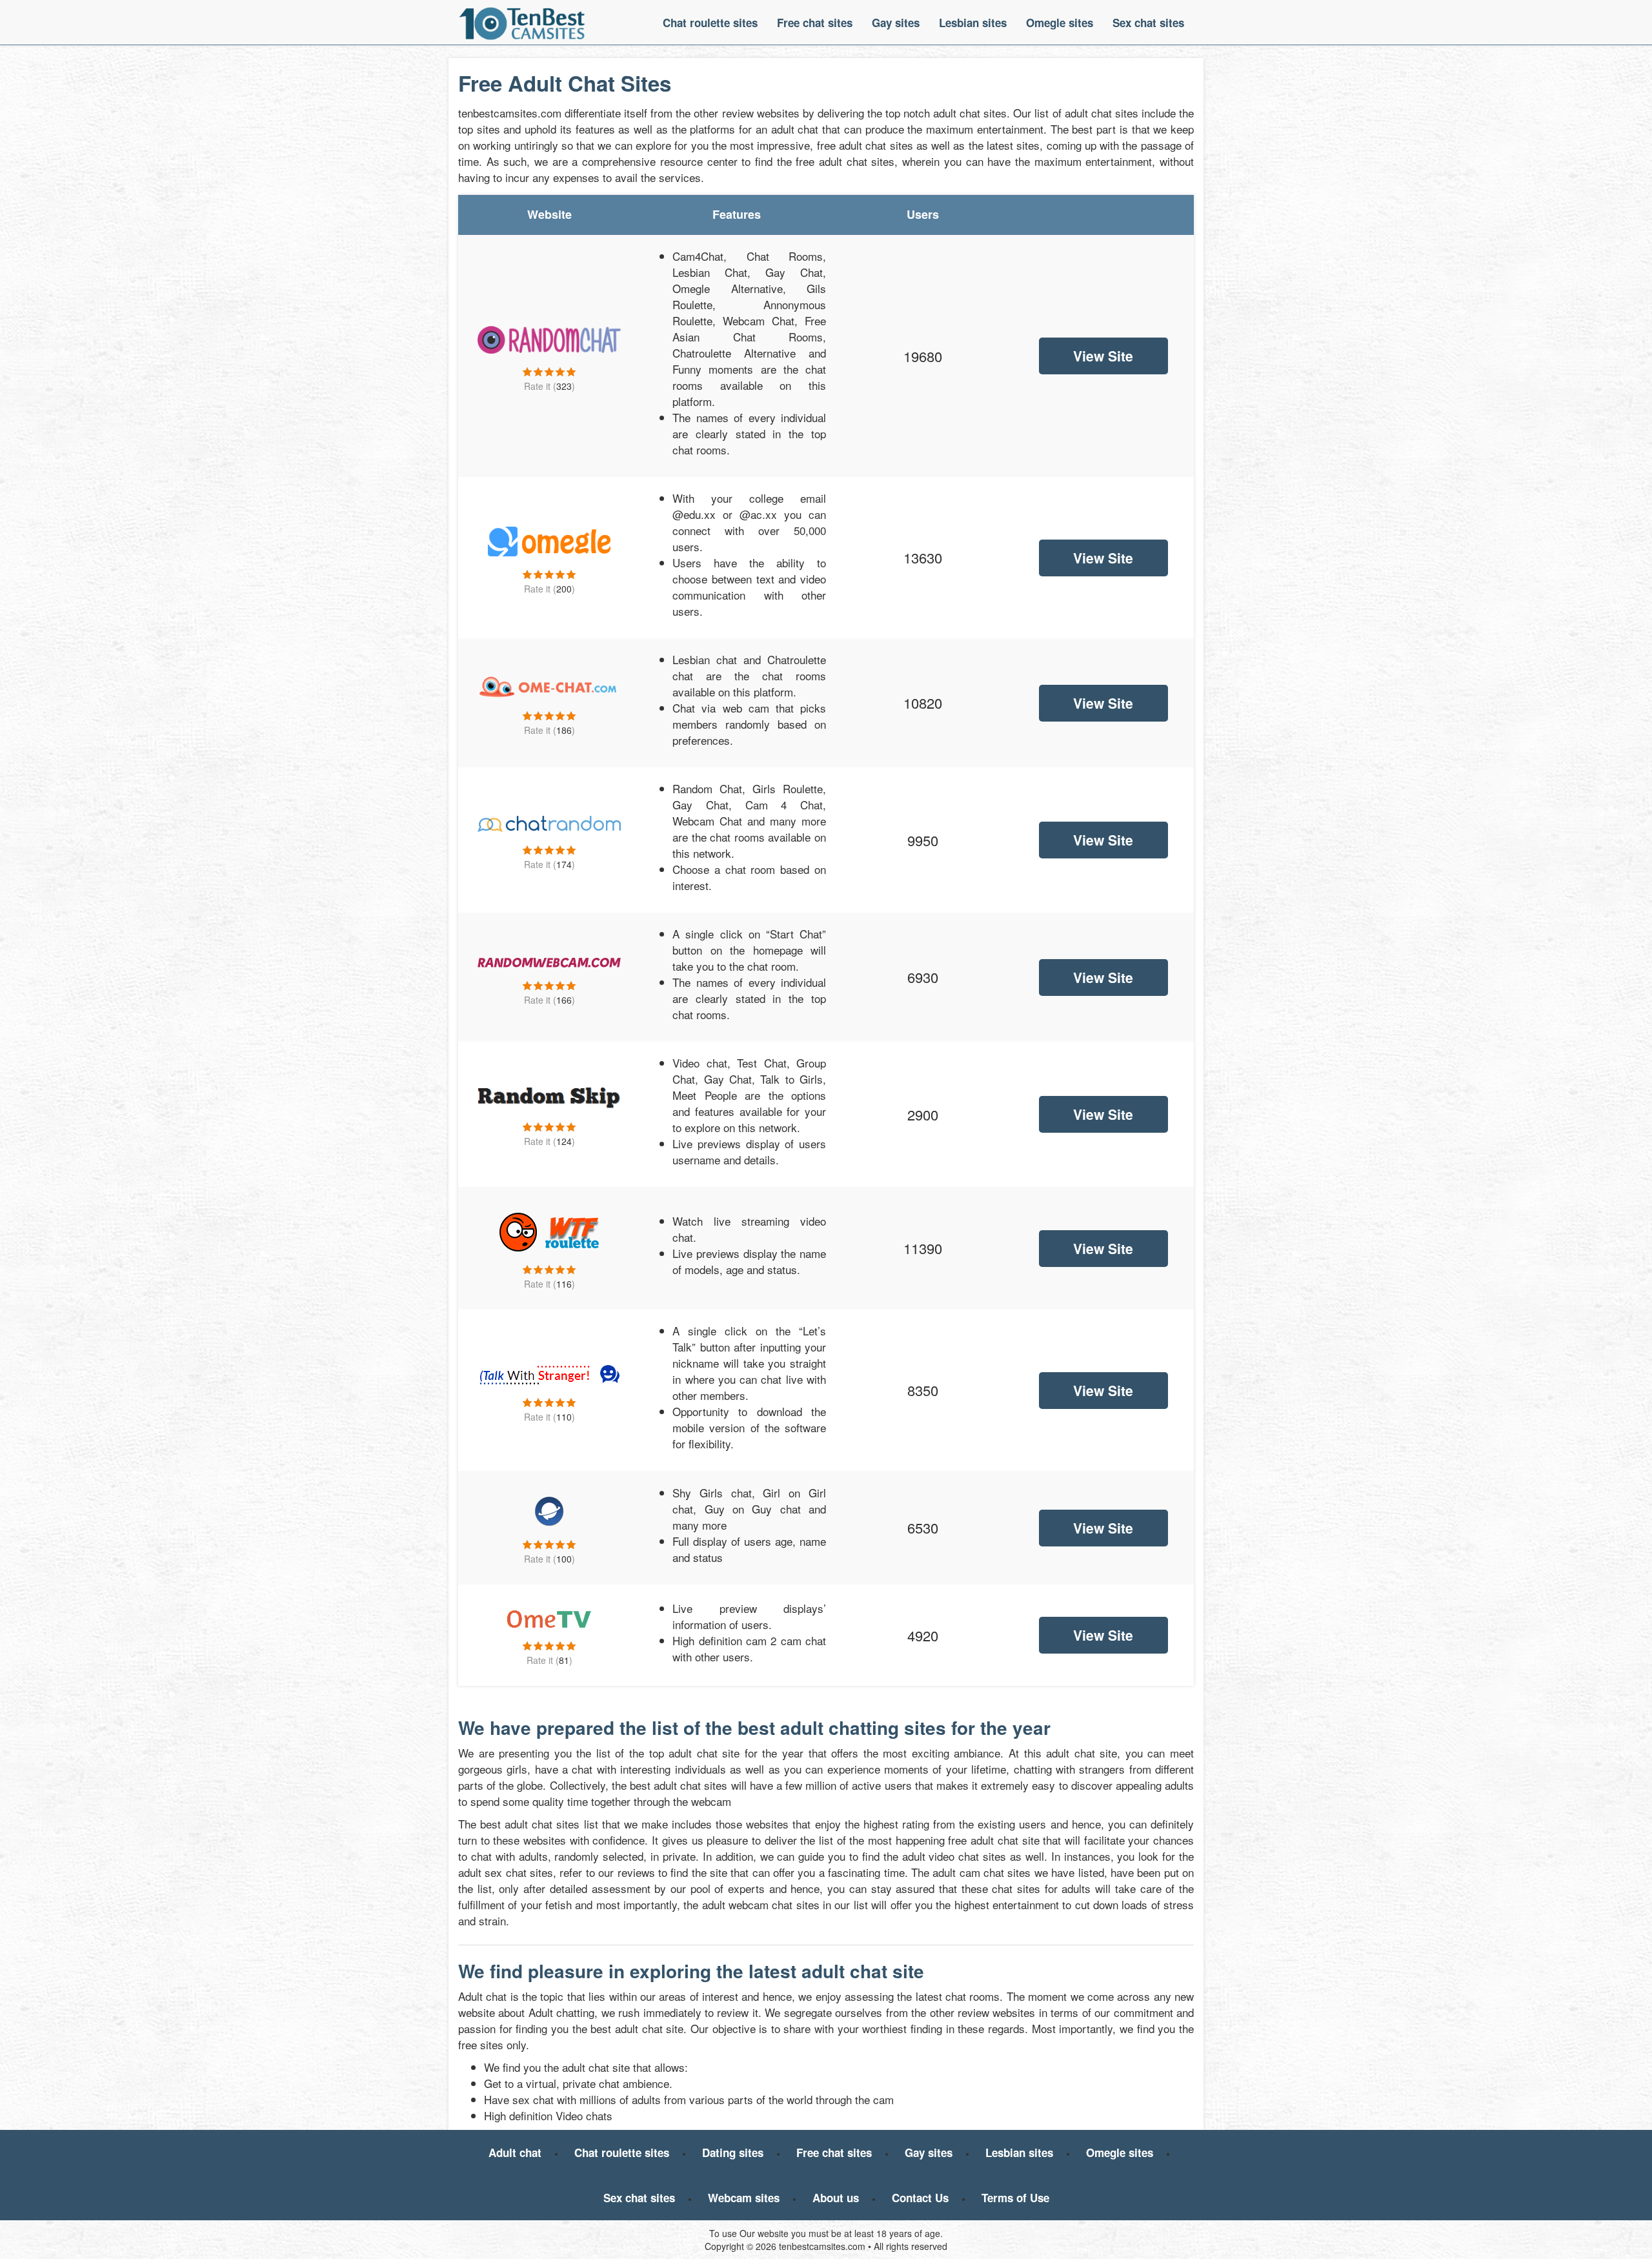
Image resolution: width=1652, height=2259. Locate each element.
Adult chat (515, 2153)
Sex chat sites (1148, 23)
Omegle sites (1060, 23)
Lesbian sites (973, 23)
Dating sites (733, 2153)
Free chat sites (815, 23)
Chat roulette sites (710, 23)
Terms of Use (1015, 2198)
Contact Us (920, 2198)
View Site (1103, 356)
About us (836, 2198)
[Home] (522, 23)
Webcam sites (744, 2198)
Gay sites (896, 23)
